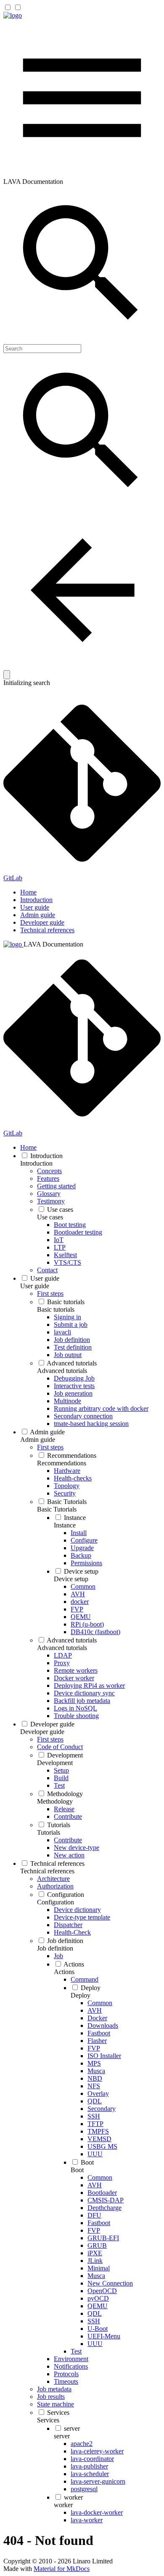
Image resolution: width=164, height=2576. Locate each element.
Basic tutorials (56, 1309)
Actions (64, 1972)
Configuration (56, 1902)
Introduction (36, 900)
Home (28, 892)
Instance (65, 1525)
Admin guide (38, 915)
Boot (77, 2170)
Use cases (50, 1217)
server (62, 2436)
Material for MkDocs (62, 2569)
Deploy (81, 1995)
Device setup (71, 1579)
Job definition (55, 1948)
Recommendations (62, 1463)
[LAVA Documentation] (13, 15)
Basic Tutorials (57, 1509)
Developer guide (42, 922)
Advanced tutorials (62, 1371)
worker (63, 2505)
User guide (35, 907)
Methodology (55, 1801)
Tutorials (49, 1832)
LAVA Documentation (53, 944)
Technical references (47, 930)
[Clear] (7, 675)
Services (48, 2420)
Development (55, 1763)
